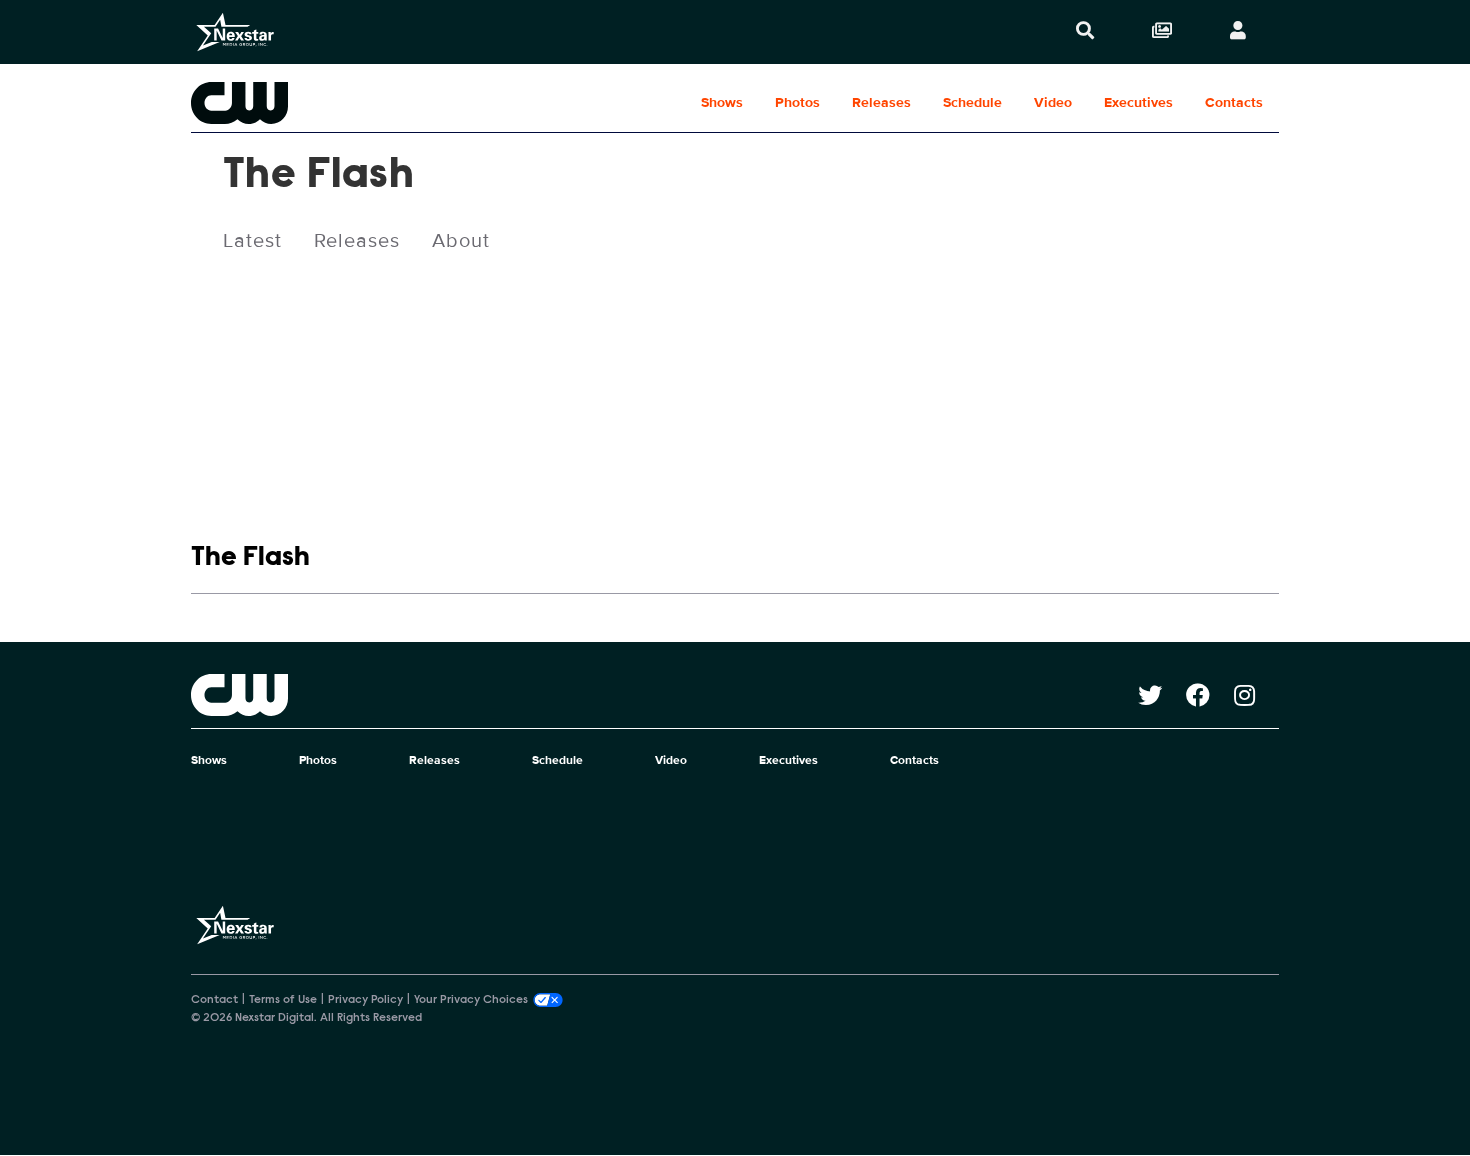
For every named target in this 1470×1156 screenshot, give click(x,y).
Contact (214, 1000)
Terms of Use (283, 1000)
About (461, 241)
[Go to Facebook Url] (1210, 695)
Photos (797, 102)
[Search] (1085, 32)
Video (1053, 102)
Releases (881, 102)
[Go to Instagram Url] (1256, 695)
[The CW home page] (664, 695)
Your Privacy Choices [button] (471, 1000)
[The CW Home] (319, 103)
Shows (722, 102)
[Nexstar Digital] (235, 32)
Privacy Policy (365, 1000)
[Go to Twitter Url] (1162, 695)
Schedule (972, 102)
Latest (252, 241)
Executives (1138, 102)
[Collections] (1162, 32)
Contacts (1234, 102)
